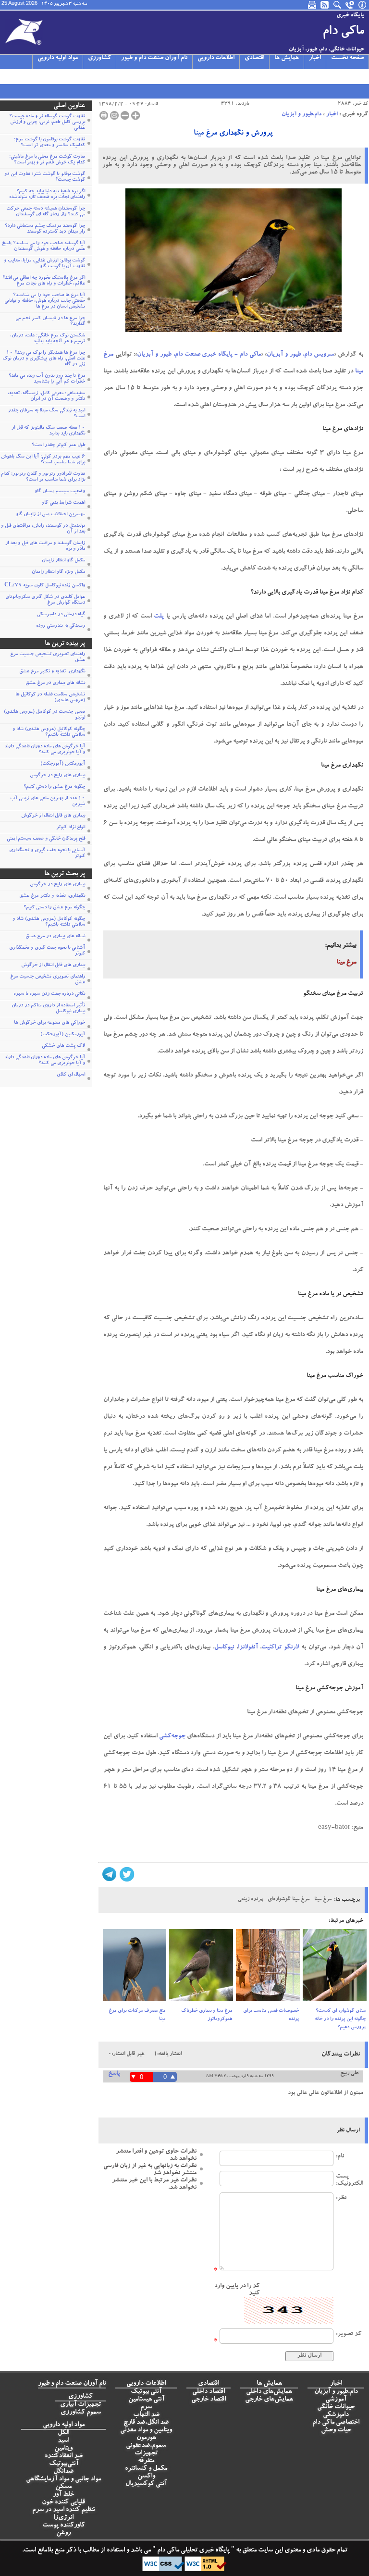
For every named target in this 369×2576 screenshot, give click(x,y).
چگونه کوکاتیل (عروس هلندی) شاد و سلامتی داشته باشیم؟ (49, 732)
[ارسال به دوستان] (114, 115)
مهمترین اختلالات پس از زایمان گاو (50, 515)
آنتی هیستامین (146, 2400)
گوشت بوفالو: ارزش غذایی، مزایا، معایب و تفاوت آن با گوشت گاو (44, 264)
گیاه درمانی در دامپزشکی (61, 615)
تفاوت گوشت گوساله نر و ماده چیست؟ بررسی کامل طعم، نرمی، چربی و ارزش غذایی (47, 123)
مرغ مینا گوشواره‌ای (289, 1900)
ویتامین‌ (63, 2449)
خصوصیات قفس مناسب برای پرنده (271, 2015)
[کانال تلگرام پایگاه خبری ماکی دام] (40, 76)
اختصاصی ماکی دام (336, 2423)
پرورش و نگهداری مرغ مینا (233, 134)
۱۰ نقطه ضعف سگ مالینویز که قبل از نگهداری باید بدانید (48, 431)
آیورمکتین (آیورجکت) (63, 764)
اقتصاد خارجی (209, 2400)
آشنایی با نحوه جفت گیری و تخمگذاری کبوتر (47, 854)
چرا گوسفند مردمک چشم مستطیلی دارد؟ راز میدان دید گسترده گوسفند (45, 229)
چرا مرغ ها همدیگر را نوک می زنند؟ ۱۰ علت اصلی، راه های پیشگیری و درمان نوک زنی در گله (44, 359)
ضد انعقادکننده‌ (64, 2456)
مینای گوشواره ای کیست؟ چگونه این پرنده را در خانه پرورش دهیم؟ (340, 2019)
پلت (159, 617)
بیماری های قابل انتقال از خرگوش (53, 816)
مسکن (63, 2487)
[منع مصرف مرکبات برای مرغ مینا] (135, 1968)
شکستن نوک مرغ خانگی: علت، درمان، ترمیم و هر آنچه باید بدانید (48, 339)
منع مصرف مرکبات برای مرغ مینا (137, 2015)
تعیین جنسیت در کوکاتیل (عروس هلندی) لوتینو (44, 715)
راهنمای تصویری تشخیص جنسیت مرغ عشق (48, 657)
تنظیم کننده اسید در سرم (64, 2510)
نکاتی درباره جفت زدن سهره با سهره (49, 994)
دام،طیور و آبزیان (301, 114)
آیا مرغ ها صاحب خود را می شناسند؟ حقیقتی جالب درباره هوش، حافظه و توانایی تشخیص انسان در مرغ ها (45, 301)
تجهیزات (146, 2453)
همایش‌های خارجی (269, 2400)
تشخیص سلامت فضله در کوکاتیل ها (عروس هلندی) (50, 698)
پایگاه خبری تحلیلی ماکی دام (193, 2551)
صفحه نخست (347, 58)
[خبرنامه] (313, 5)
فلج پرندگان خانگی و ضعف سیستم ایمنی (46, 839)
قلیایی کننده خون (63, 2502)
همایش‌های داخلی (269, 2392)
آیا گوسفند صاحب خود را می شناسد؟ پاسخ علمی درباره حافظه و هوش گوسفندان (43, 247)
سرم (146, 2407)
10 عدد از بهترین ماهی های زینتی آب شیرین (48, 802)
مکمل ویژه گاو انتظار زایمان (58, 572)
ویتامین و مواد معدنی (146, 2430)
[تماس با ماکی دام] (350, 5)
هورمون (146, 2438)
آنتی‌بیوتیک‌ (64, 2464)
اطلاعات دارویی (216, 58)
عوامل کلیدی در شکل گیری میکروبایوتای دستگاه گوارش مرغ (45, 600)
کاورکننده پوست (64, 2526)
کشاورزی (99, 58)
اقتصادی (254, 58)
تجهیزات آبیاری (80, 2405)
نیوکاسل (224, 1648)
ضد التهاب (146, 2415)
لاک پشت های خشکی (63, 1046)
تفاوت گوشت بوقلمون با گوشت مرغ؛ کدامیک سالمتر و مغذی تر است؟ (49, 143)
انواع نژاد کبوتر (71, 828)
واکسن (146, 2477)
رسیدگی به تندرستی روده (61, 626)
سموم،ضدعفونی (146, 2446)
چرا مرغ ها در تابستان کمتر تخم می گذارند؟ (50, 322)
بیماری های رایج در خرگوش (57, 776)
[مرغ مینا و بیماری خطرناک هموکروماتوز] (201, 1968)
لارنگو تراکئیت (280, 1648)
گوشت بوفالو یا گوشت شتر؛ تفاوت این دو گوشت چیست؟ (45, 177)
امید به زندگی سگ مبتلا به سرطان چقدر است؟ (47, 414)
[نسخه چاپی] (104, 115)
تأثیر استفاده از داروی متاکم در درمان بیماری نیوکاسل (48, 1009)
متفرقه (146, 2461)
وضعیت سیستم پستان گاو (60, 492)
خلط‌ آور (63, 2495)
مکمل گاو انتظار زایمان (63, 561)
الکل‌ (63, 2433)
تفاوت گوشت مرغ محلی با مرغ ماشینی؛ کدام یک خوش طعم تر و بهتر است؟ (47, 160)
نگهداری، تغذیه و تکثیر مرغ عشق (52, 672)
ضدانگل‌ (63, 2472)
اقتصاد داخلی (209, 2392)
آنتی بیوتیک (146, 2392)
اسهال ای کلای (71, 1075)
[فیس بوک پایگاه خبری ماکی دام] (52, 76)
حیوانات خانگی (336, 2407)
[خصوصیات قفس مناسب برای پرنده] (268, 1968)
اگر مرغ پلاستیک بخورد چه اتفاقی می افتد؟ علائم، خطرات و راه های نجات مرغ (44, 281)
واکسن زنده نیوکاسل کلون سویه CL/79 (45, 586)
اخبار (315, 58)
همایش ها (287, 58)
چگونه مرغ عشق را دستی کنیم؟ (54, 787)
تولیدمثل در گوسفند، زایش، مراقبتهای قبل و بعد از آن (43, 529)
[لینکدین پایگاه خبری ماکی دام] (63, 76)
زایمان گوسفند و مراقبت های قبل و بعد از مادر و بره (45, 546)
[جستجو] (338, 5)
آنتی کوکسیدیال (146, 2484)
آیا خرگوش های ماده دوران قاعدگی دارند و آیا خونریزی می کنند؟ (45, 750)
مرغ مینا (323, 1900)
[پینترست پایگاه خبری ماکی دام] (75, 76)
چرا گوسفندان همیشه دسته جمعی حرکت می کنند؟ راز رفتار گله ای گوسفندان (46, 212)
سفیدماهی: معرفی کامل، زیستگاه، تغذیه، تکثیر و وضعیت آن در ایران (46, 396)
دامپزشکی (336, 2415)
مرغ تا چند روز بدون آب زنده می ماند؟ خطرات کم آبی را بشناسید (47, 379)
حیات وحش (336, 2430)
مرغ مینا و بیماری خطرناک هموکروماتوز (207, 2015)
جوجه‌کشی (172, 1737)
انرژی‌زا (63, 2518)
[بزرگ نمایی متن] (135, 115)
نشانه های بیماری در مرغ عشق (55, 683)
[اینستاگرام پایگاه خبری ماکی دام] (29, 76)
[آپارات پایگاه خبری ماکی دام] (6, 76)
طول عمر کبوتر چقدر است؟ (58, 446)
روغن (63, 2533)
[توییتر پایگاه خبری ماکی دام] (17, 76)
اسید (63, 2441)
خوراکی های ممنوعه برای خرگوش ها (49, 1023)
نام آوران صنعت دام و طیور (154, 58)
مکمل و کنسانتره (146, 2469)
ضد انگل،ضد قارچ (146, 2423)
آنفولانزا (248, 1648)
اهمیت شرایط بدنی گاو (63, 503)
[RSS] (325, 5)
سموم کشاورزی (81, 2413)
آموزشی (336, 2400)
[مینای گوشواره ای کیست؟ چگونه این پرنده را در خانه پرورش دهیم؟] (335, 1968)
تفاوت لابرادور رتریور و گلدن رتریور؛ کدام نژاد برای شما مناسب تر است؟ (43, 477)
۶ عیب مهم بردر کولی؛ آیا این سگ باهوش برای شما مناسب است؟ (43, 460)
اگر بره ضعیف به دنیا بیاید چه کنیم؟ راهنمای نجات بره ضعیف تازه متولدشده (47, 195)
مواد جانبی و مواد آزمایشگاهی (63, 2479)
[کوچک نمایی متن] (125, 115)
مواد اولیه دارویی (58, 58)
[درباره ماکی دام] (363, 5)
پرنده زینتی (250, 1900)
